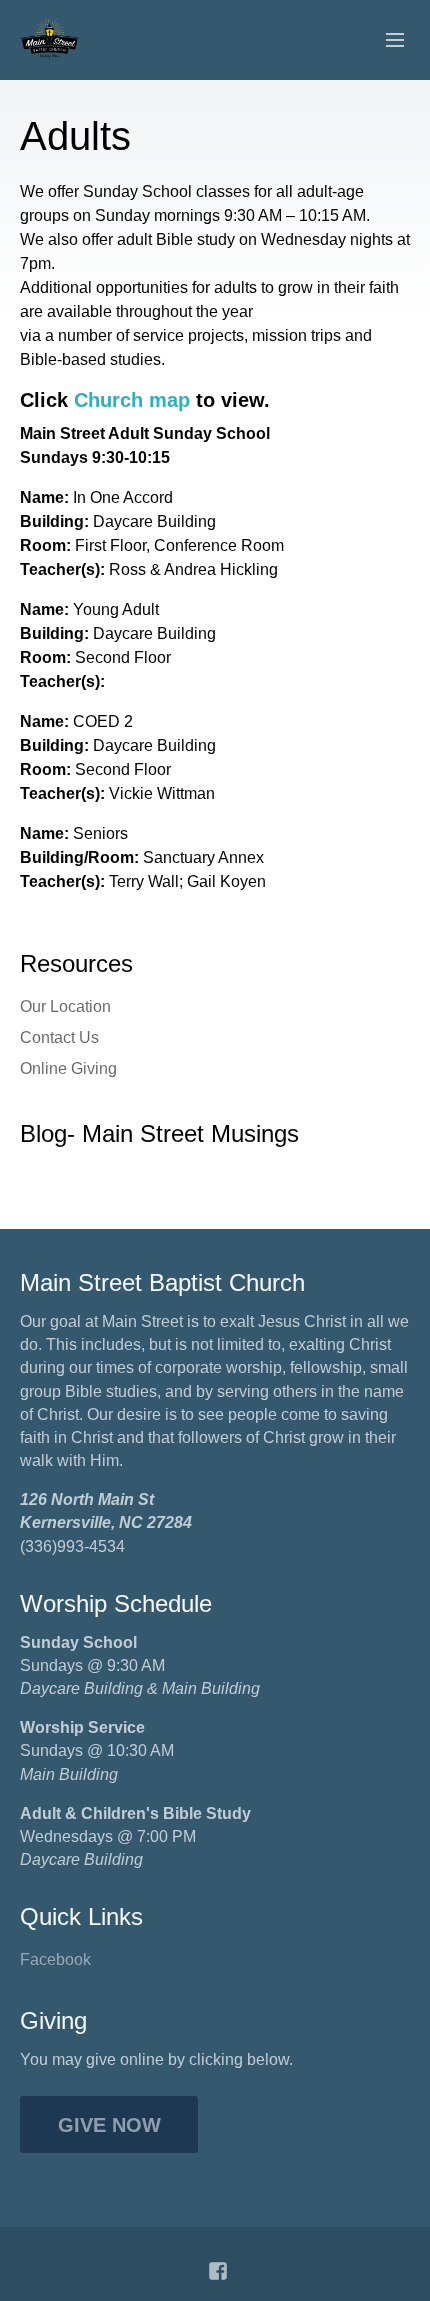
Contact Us (59, 1037)
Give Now (109, 2125)
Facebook (55, 1959)
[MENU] (386, 41)
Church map (132, 400)
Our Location (65, 1006)
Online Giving (68, 1068)
